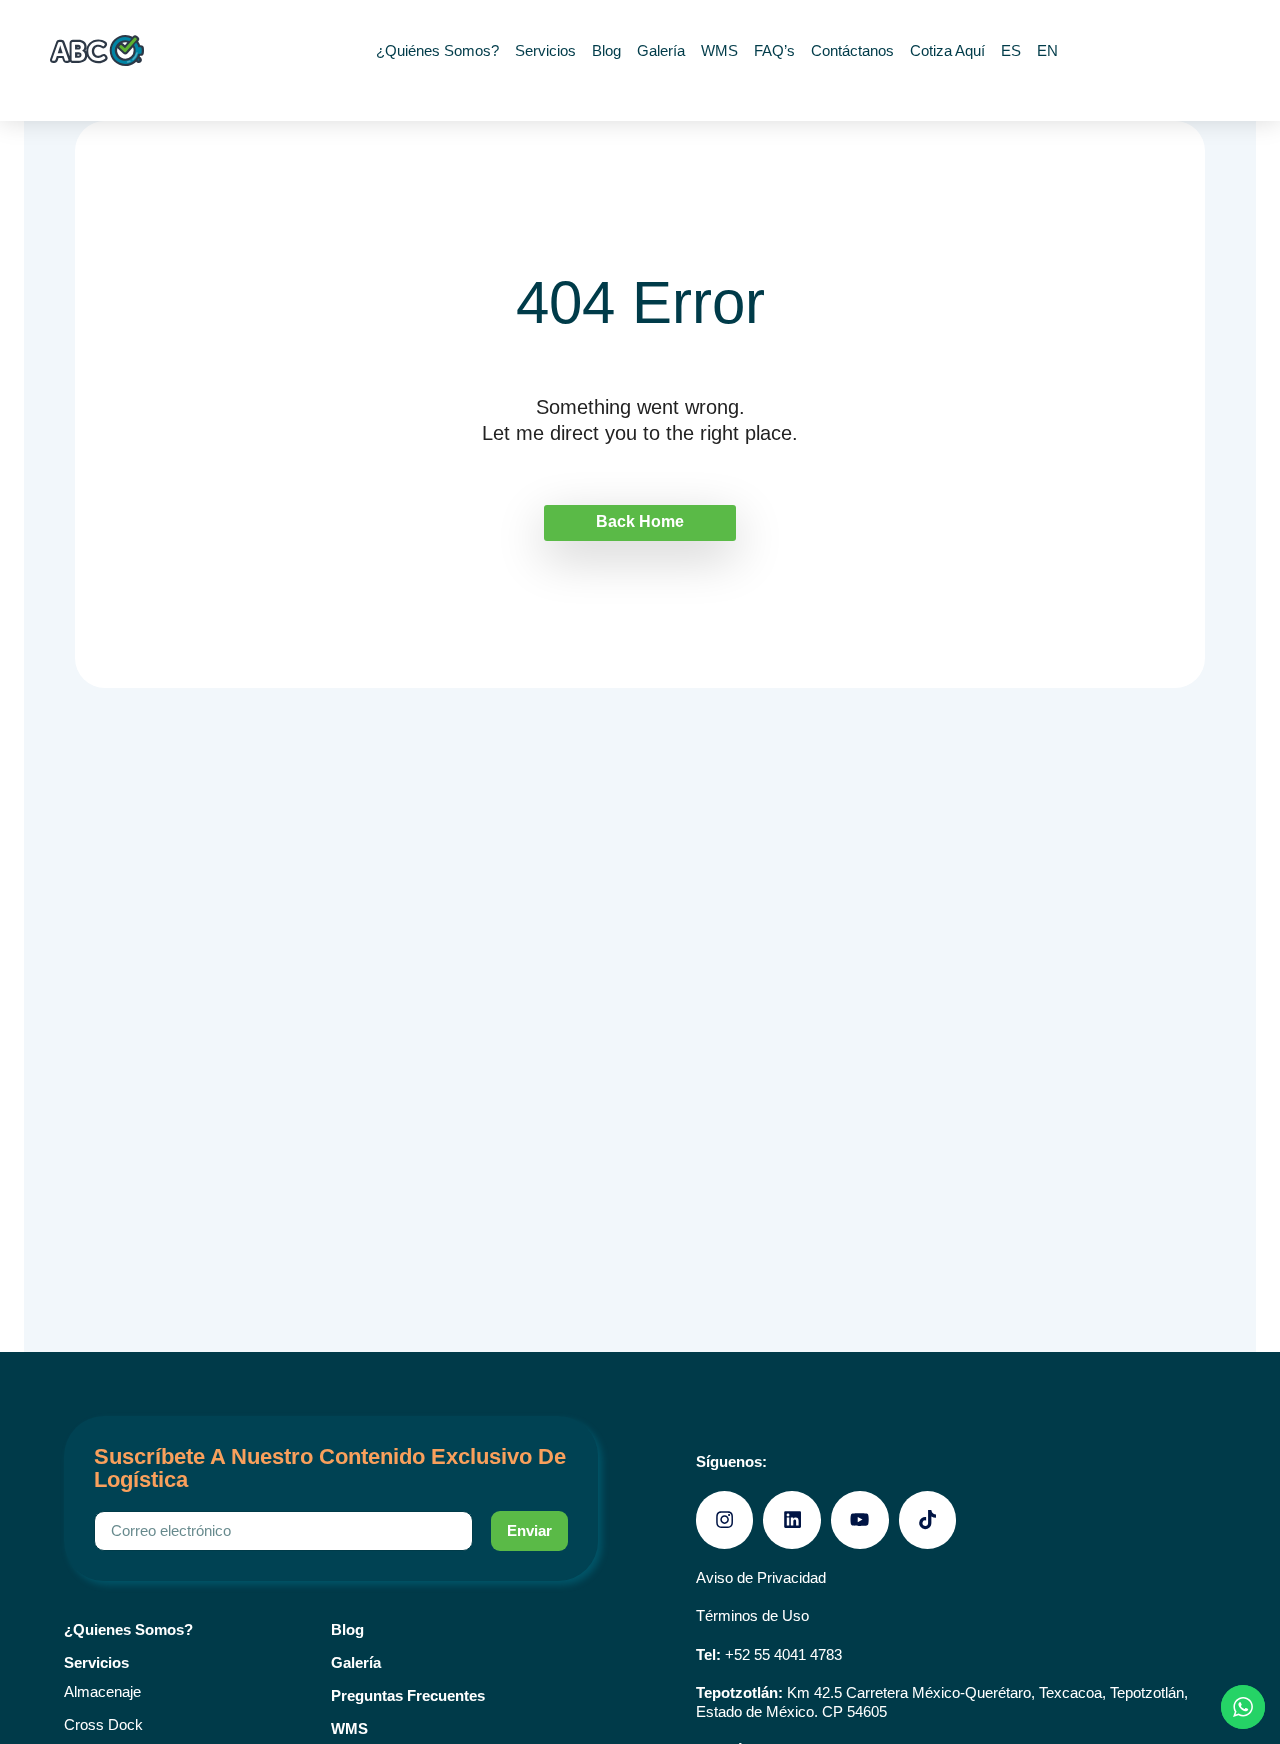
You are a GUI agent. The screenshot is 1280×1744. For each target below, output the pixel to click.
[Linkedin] (792, 1520)
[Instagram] (725, 1520)
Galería (661, 50)
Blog (606, 50)
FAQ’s (774, 50)
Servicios (545, 50)
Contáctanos (852, 50)
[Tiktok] (928, 1520)
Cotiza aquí (947, 50)
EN (1047, 50)
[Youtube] (860, 1520)
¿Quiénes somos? (437, 50)
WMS (719, 50)
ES (1011, 50)
